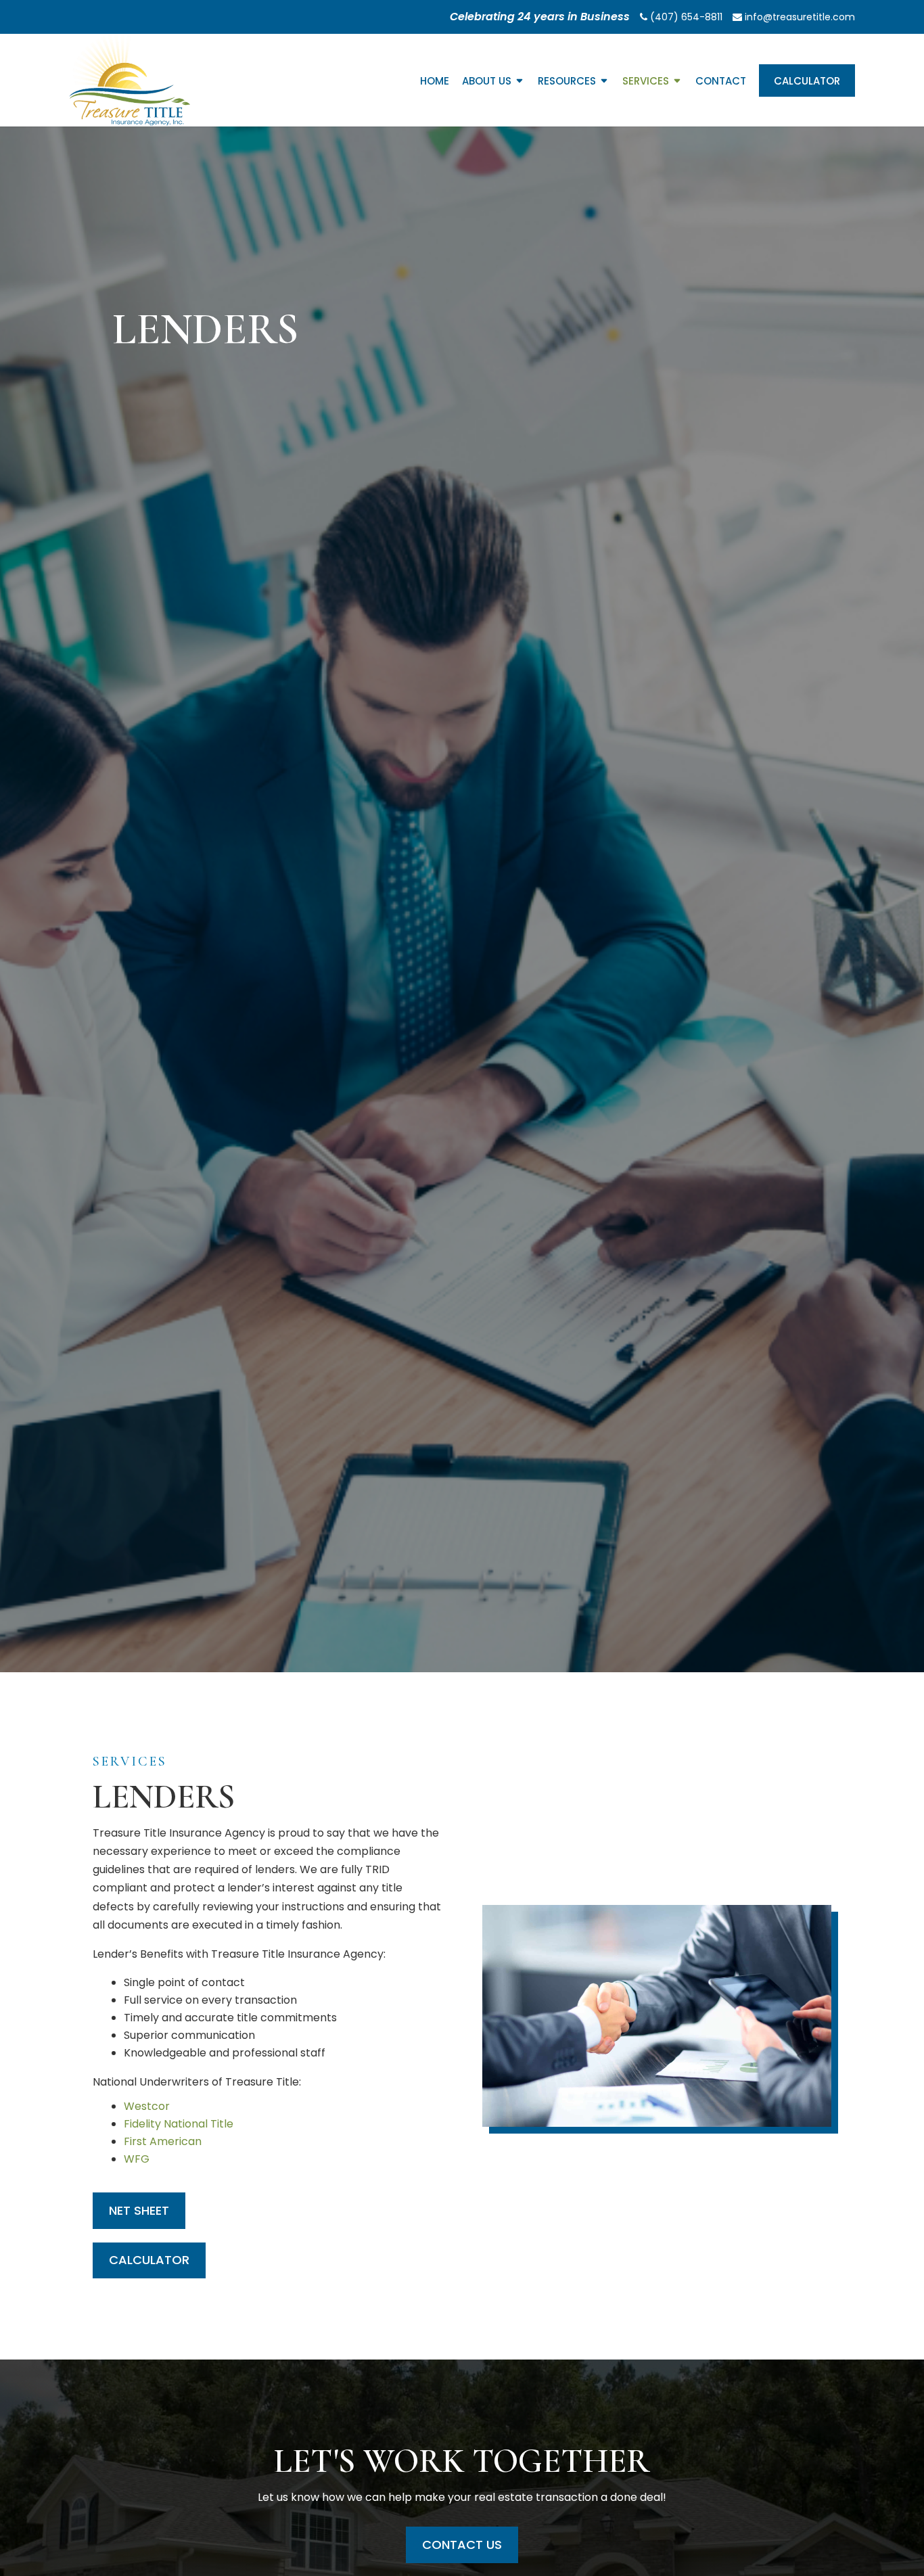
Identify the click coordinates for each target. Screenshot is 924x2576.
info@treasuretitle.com (799, 17)
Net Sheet (139, 2210)
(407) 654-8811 (685, 17)
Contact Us (462, 2545)
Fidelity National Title (179, 2124)
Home (435, 82)
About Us (487, 82)
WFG (137, 2159)
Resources (567, 82)
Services (646, 82)
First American (163, 2141)
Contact (721, 82)
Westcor (147, 2106)
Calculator (807, 81)
